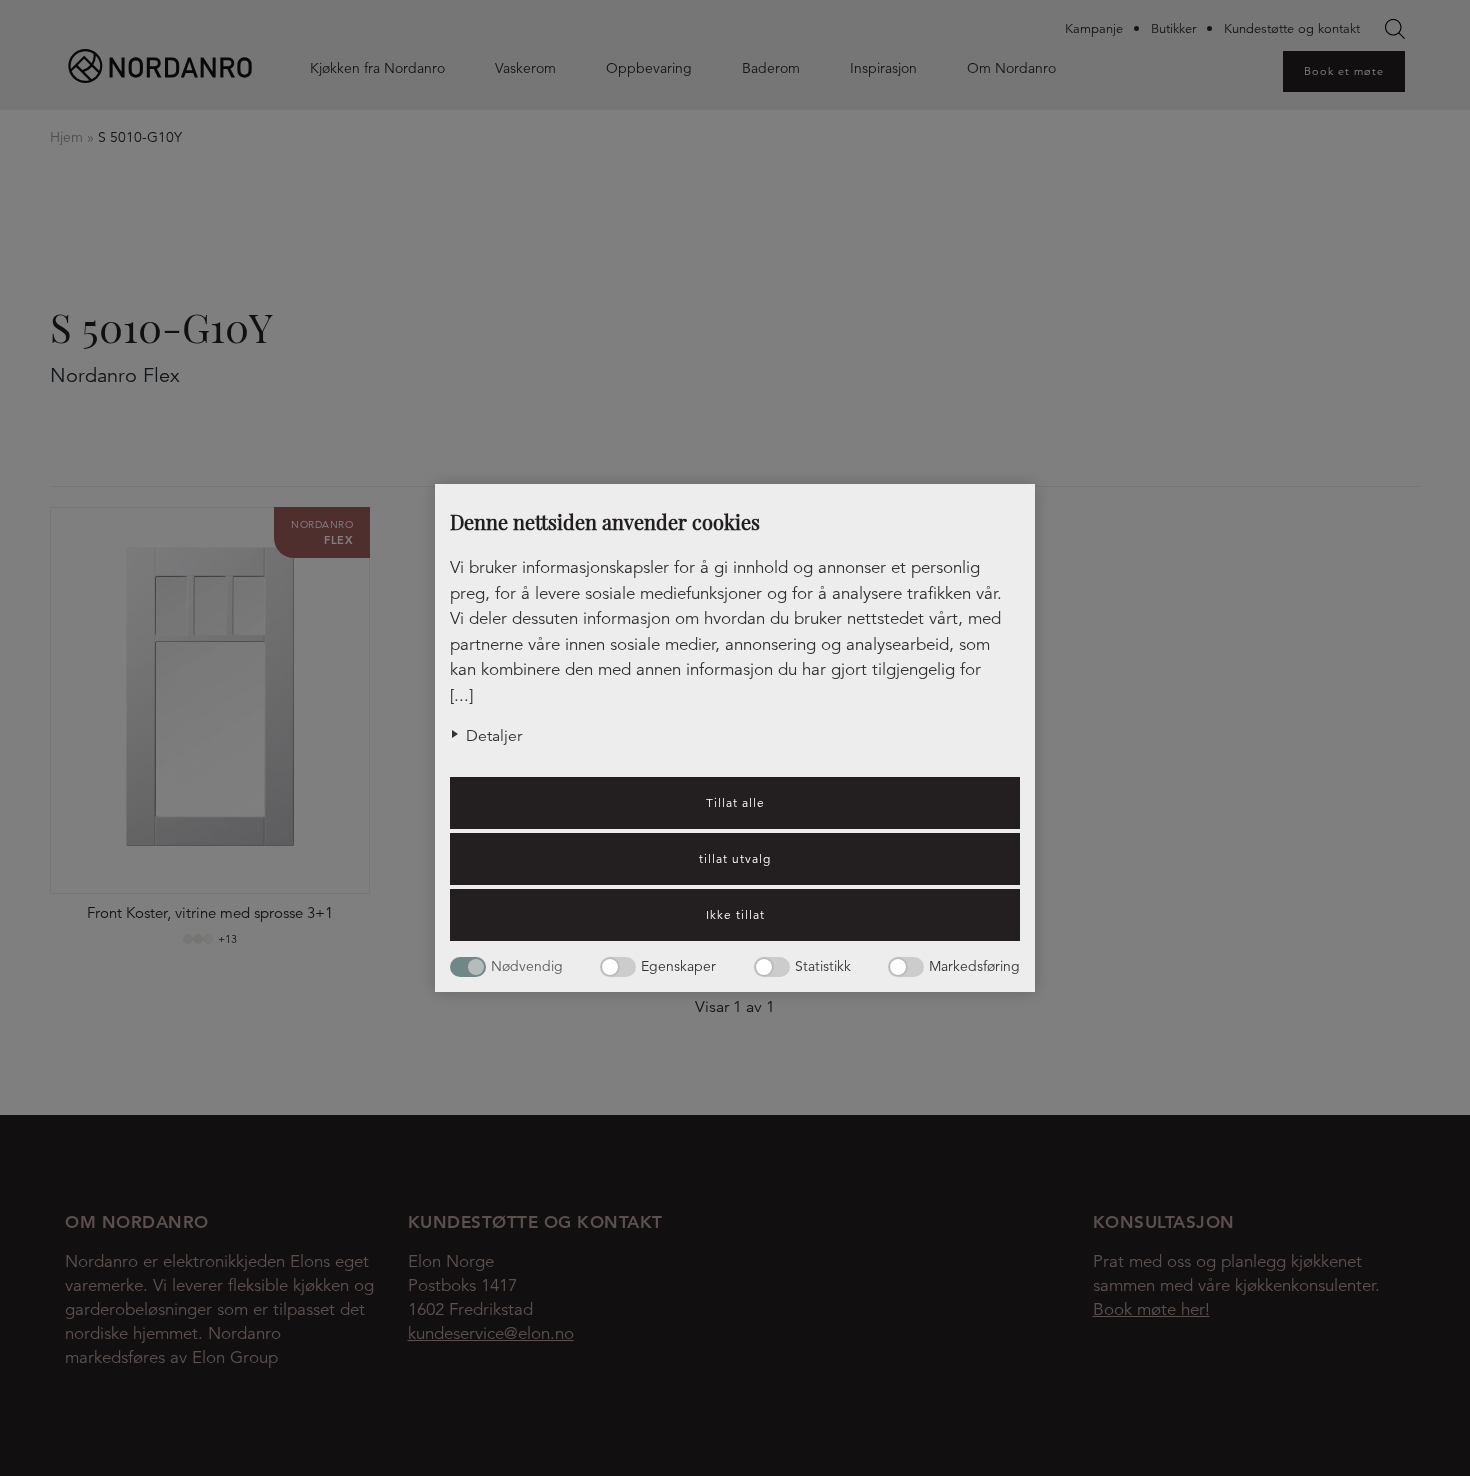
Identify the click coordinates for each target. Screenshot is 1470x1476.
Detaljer (494, 736)
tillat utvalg (735, 858)
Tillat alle (735, 802)
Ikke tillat (735, 914)
